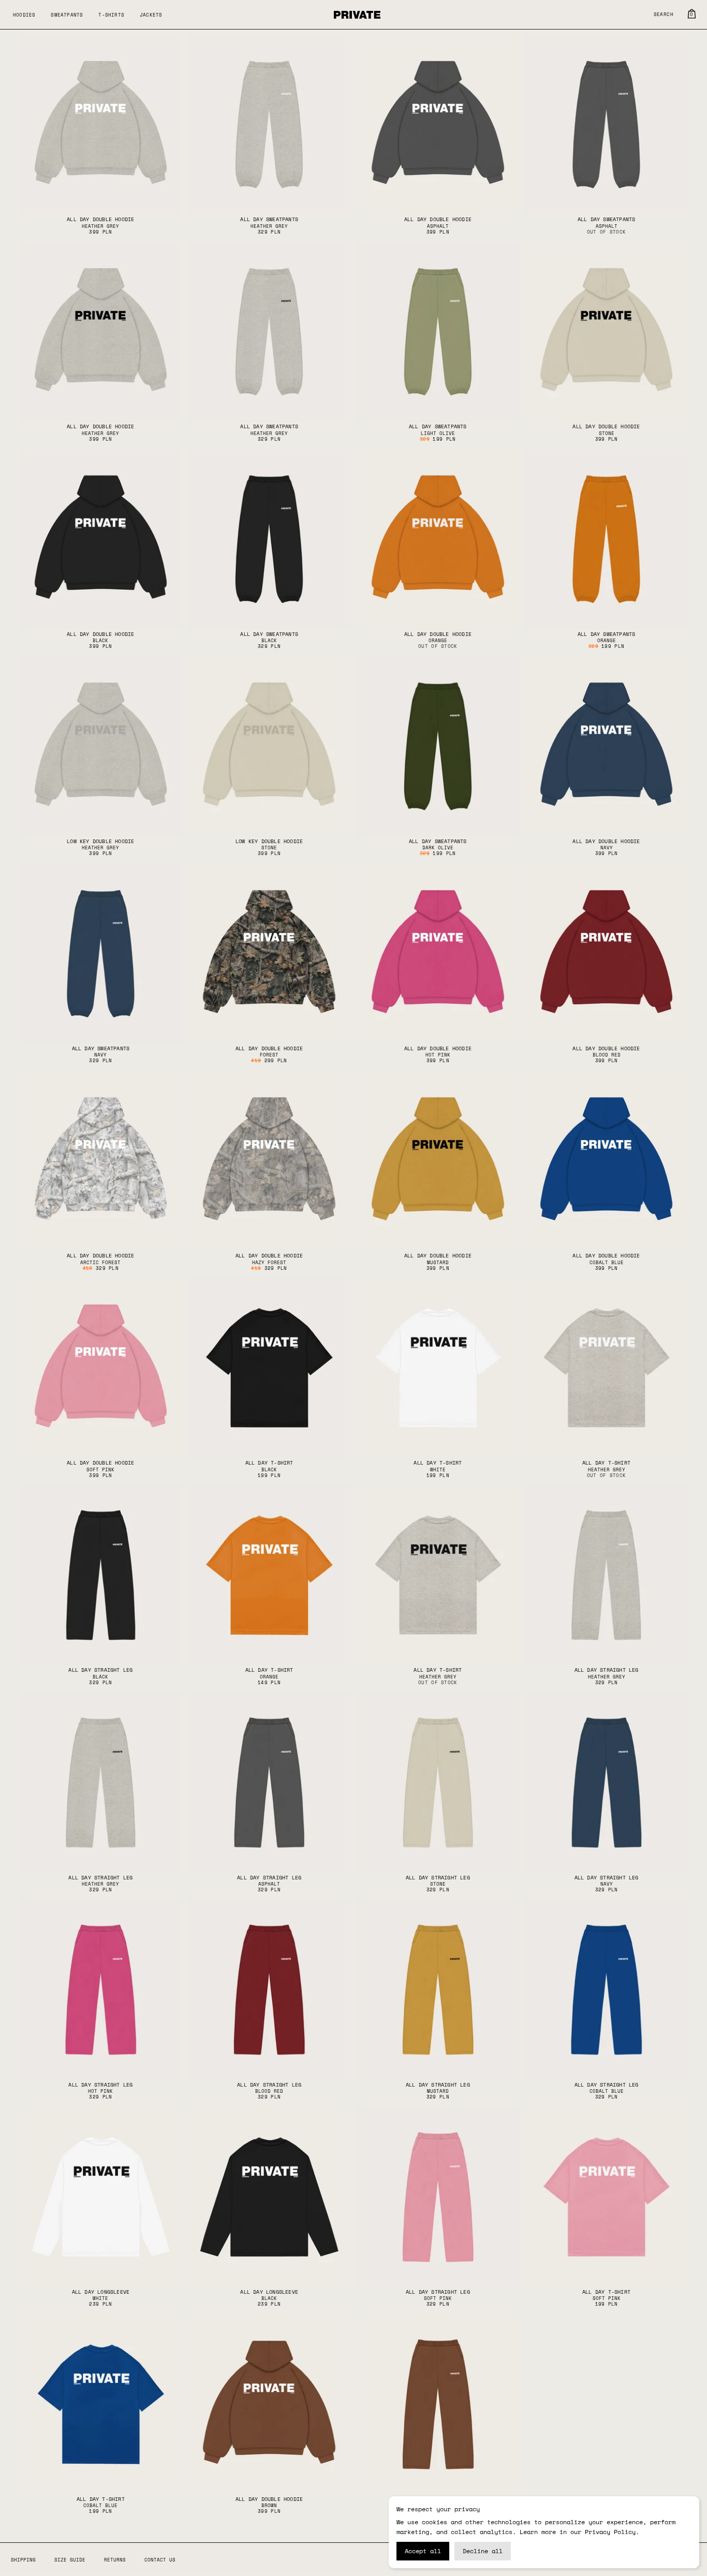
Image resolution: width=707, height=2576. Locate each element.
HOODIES (24, 15)
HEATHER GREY (100, 226)
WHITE (438, 1470)
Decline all (483, 2551)
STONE (607, 433)
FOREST (269, 1055)
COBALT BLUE (607, 1262)
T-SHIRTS (111, 15)
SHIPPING (23, 2560)
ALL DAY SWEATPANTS (269, 219)
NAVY (607, 848)
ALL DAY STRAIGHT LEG (100, 1670)
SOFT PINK (100, 1470)
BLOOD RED (607, 1055)
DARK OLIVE (438, 848)
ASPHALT (438, 226)
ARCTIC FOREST (100, 1262)
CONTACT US (160, 2560)
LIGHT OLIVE (438, 433)
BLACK (100, 640)
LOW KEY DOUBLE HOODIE (100, 841)
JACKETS (151, 15)
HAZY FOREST (269, 1262)
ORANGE (438, 640)
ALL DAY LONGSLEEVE (101, 2292)
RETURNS (115, 2560)
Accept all (423, 2551)
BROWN (269, 2505)
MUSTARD (438, 1262)
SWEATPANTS (67, 15)
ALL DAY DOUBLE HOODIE (100, 219)
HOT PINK (438, 1055)
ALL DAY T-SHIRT (269, 1463)
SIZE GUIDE (70, 2560)
